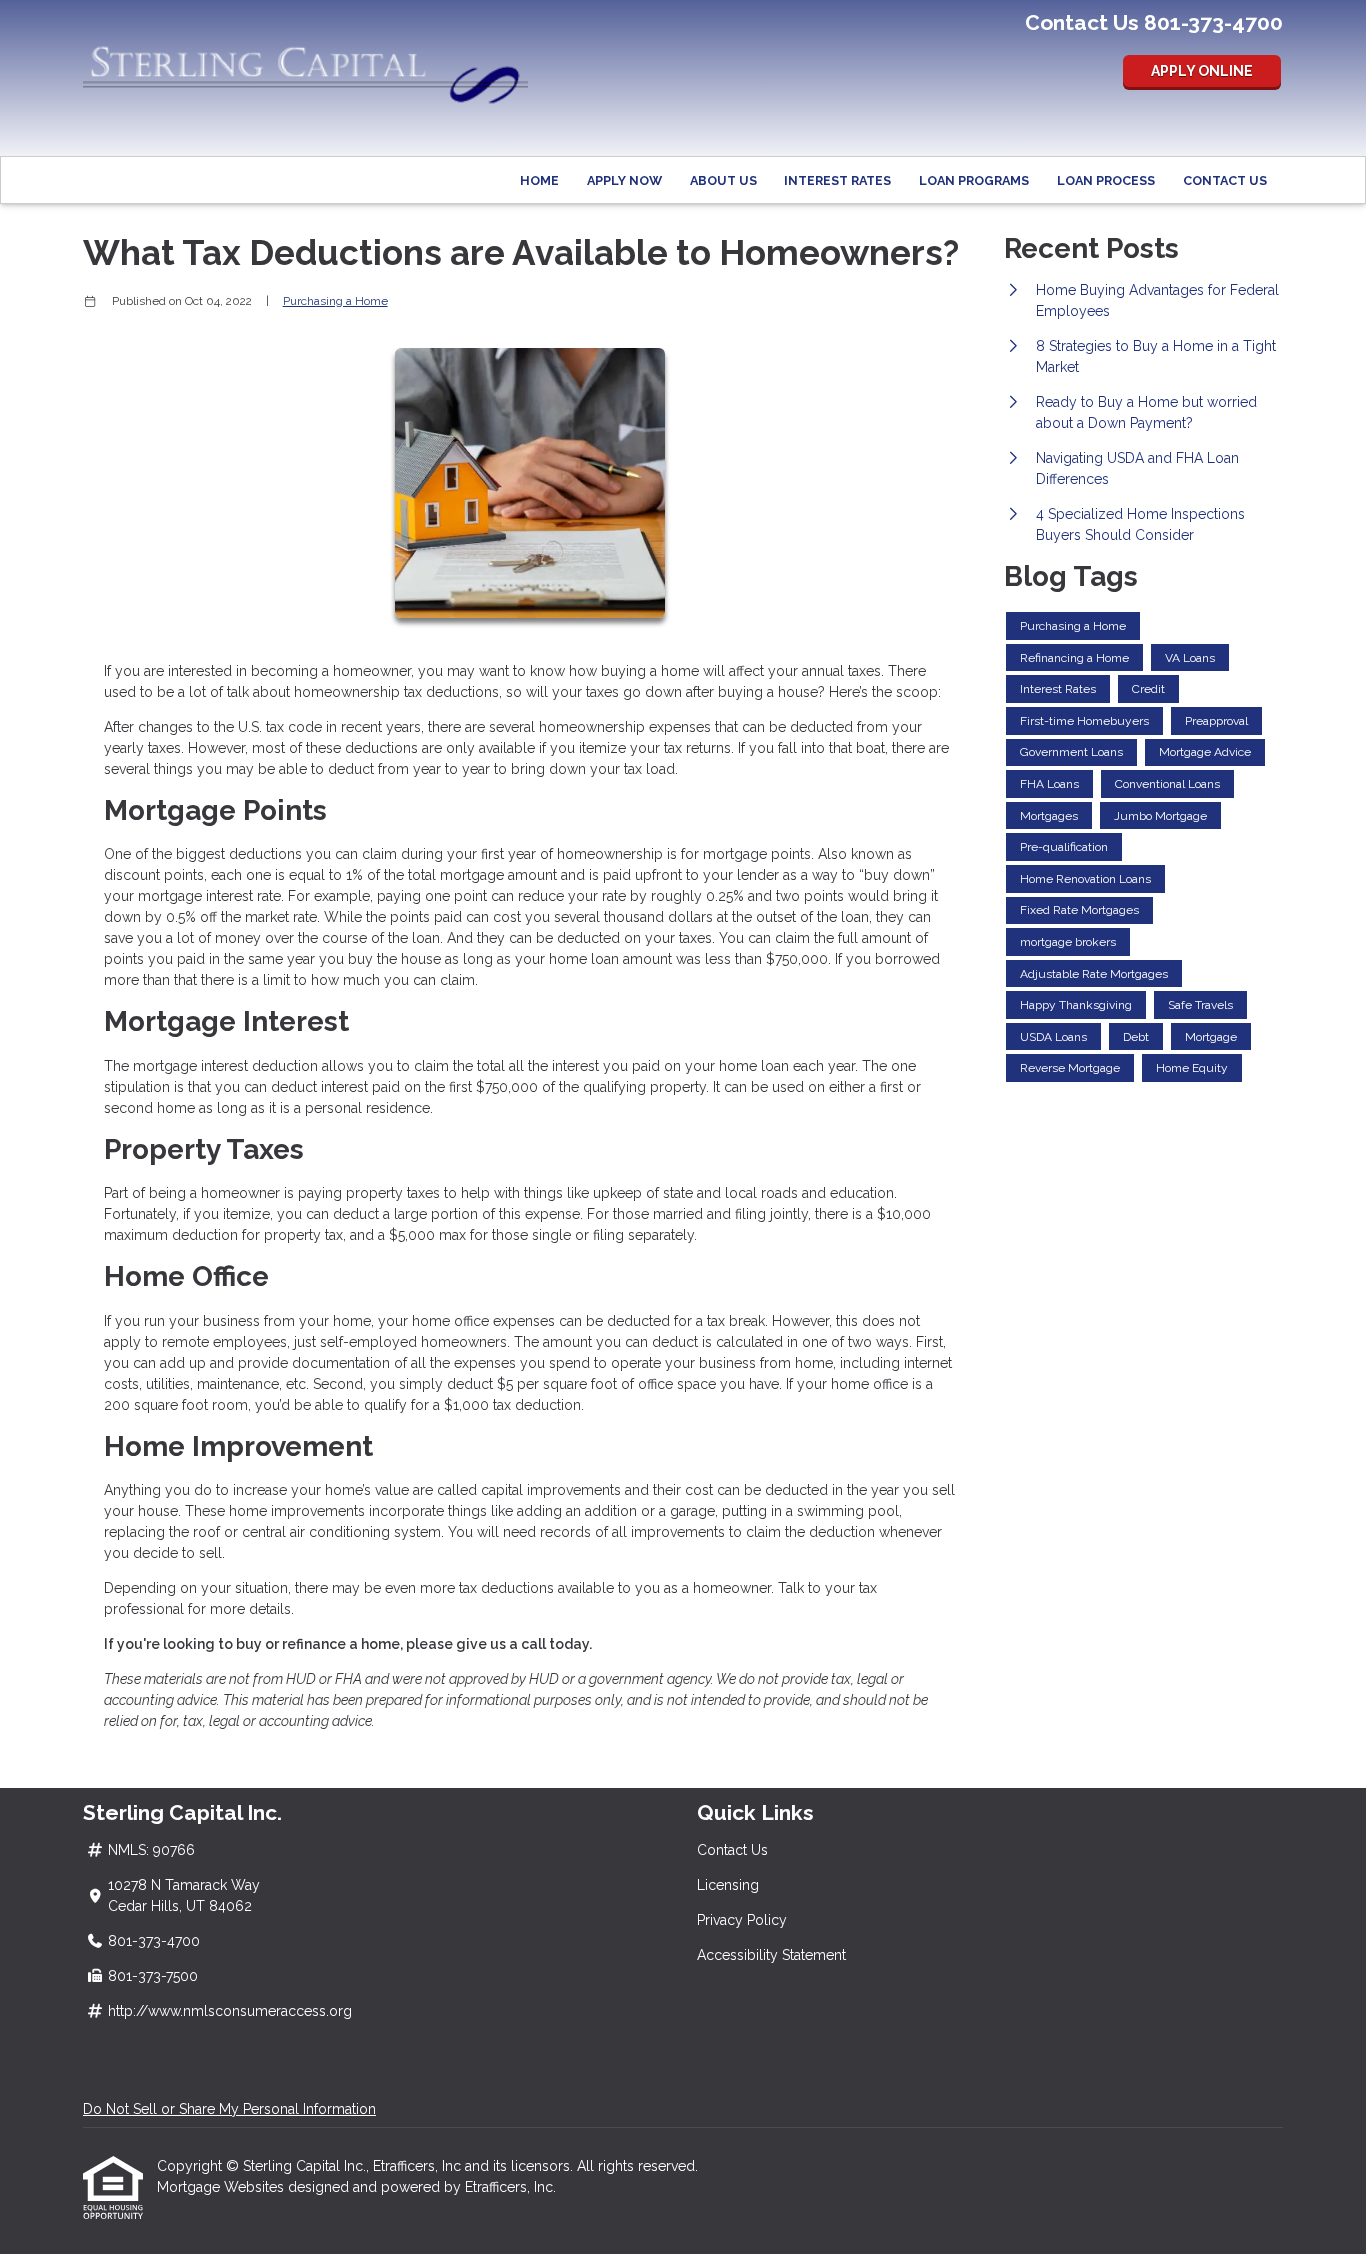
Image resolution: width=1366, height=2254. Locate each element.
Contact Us (1225, 180)
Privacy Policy (742, 1920)
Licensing (728, 1885)
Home (539, 180)
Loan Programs (974, 180)
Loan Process (1106, 180)
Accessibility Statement (771, 1955)
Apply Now (624, 180)
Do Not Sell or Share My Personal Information (229, 2109)
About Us (723, 180)
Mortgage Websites (222, 2187)
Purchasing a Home (335, 301)
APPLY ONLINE (1202, 71)
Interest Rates (837, 180)
